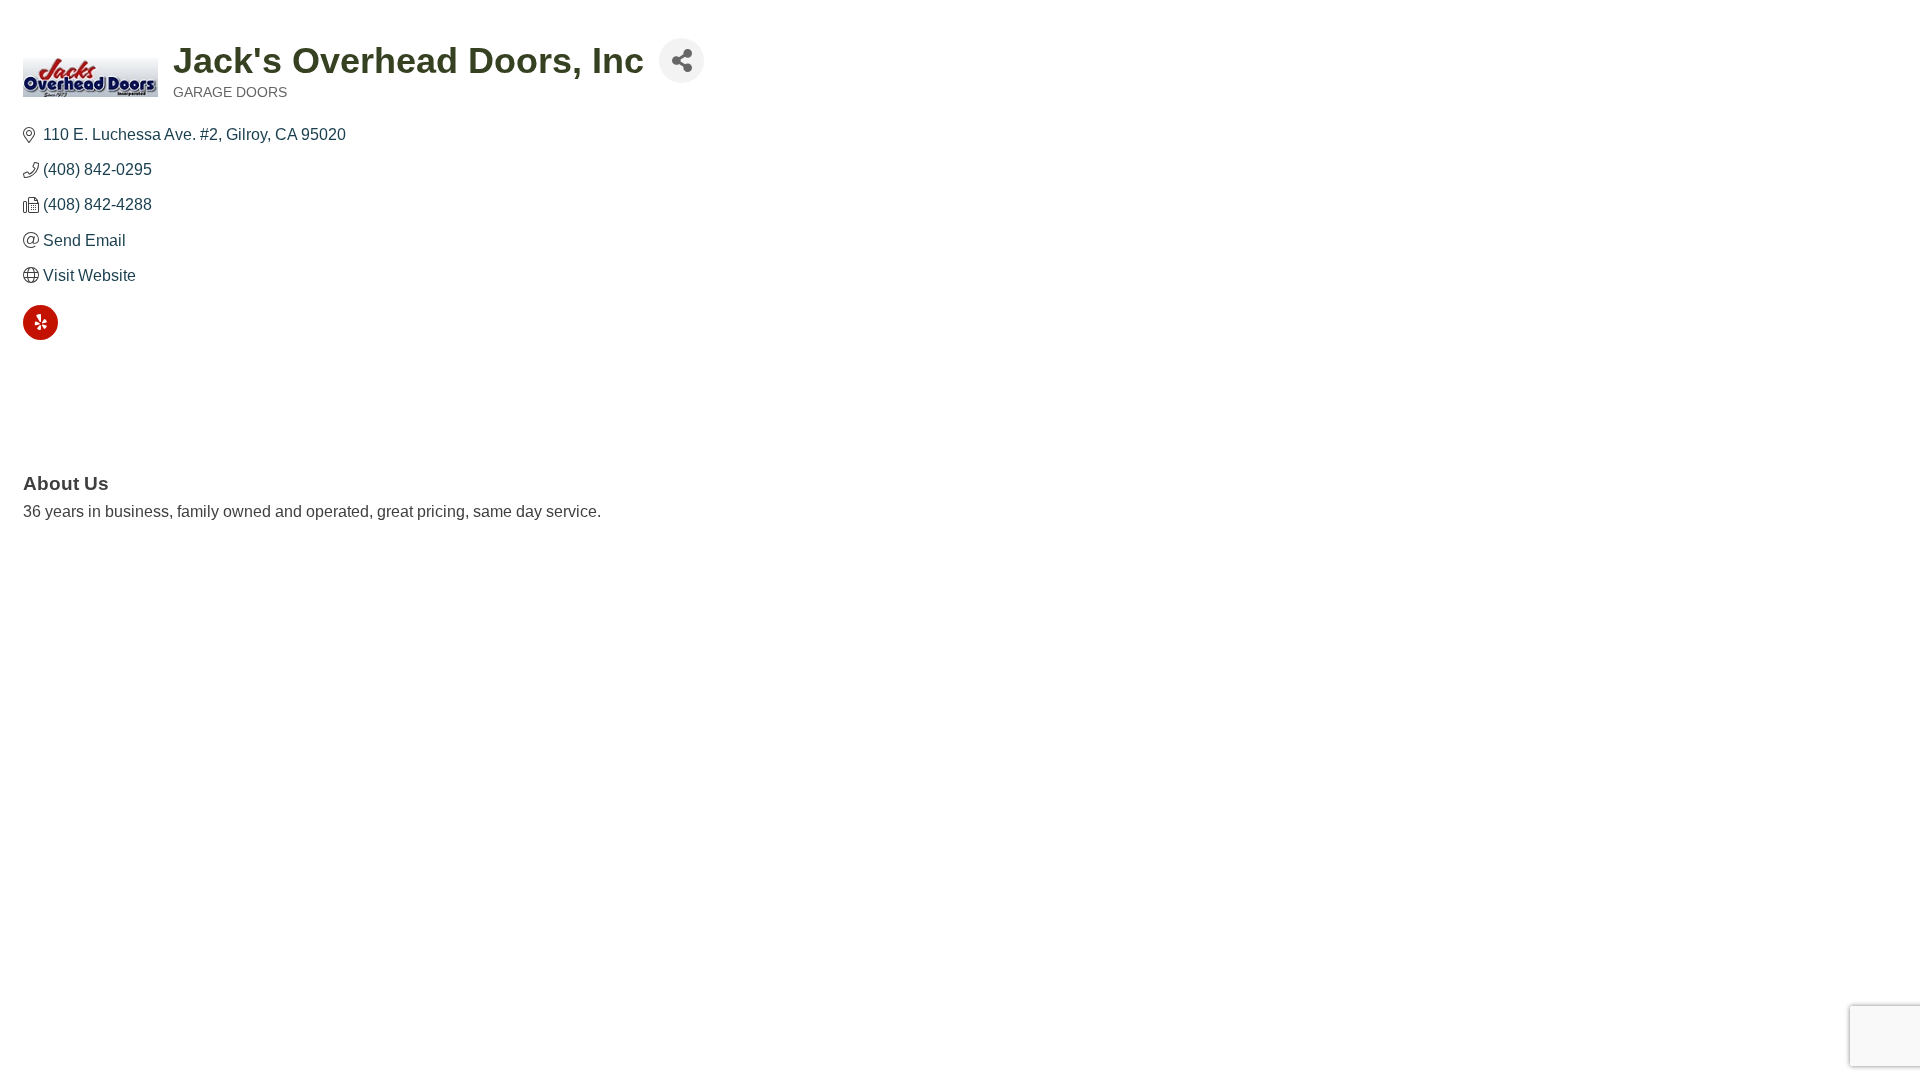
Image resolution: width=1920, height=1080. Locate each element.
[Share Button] (681, 60)
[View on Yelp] (40, 334)
